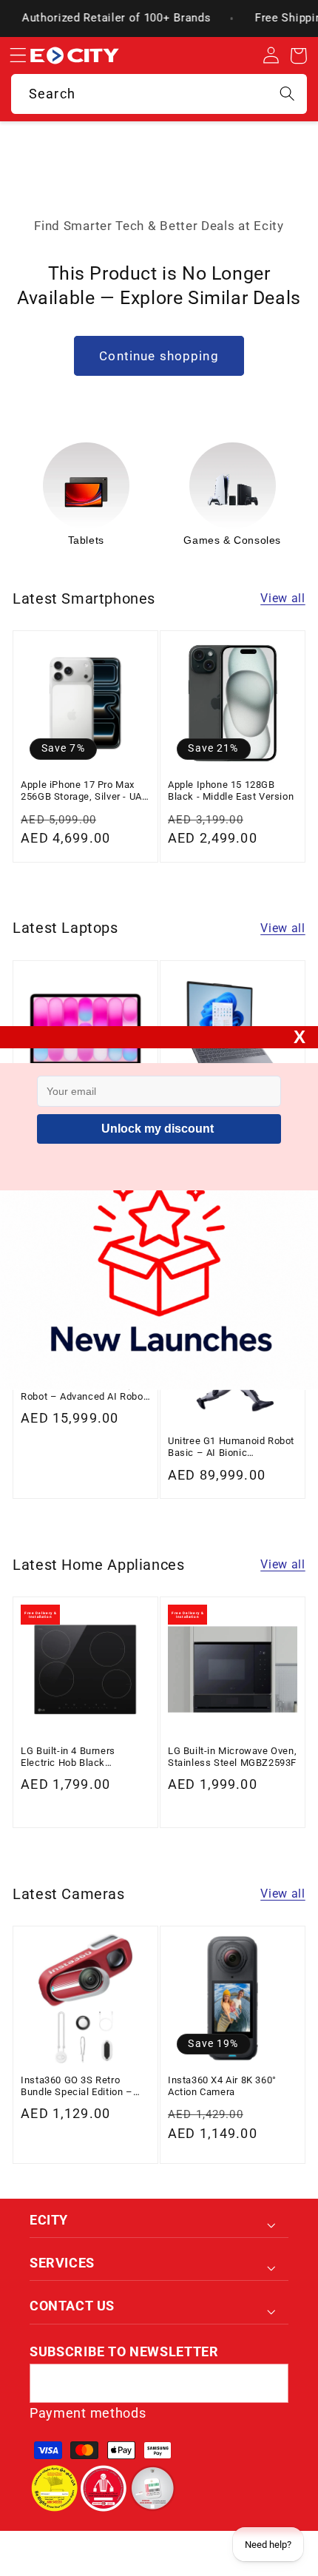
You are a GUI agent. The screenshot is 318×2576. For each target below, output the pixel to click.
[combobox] (159, 94)
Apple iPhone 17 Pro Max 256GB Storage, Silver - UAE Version (84, 791)
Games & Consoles (97, 540)
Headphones (244, 540)
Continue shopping (159, 356)
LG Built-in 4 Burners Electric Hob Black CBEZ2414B (68, 1757)
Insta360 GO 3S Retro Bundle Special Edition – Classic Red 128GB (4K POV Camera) (85, 2087)
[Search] (287, 94)
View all (283, 598)
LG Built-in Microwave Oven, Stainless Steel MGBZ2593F (232, 1757)
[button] (18, 56)
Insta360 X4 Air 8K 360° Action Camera (222, 2086)
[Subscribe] (269, 2384)
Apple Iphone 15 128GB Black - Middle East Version (231, 790)
